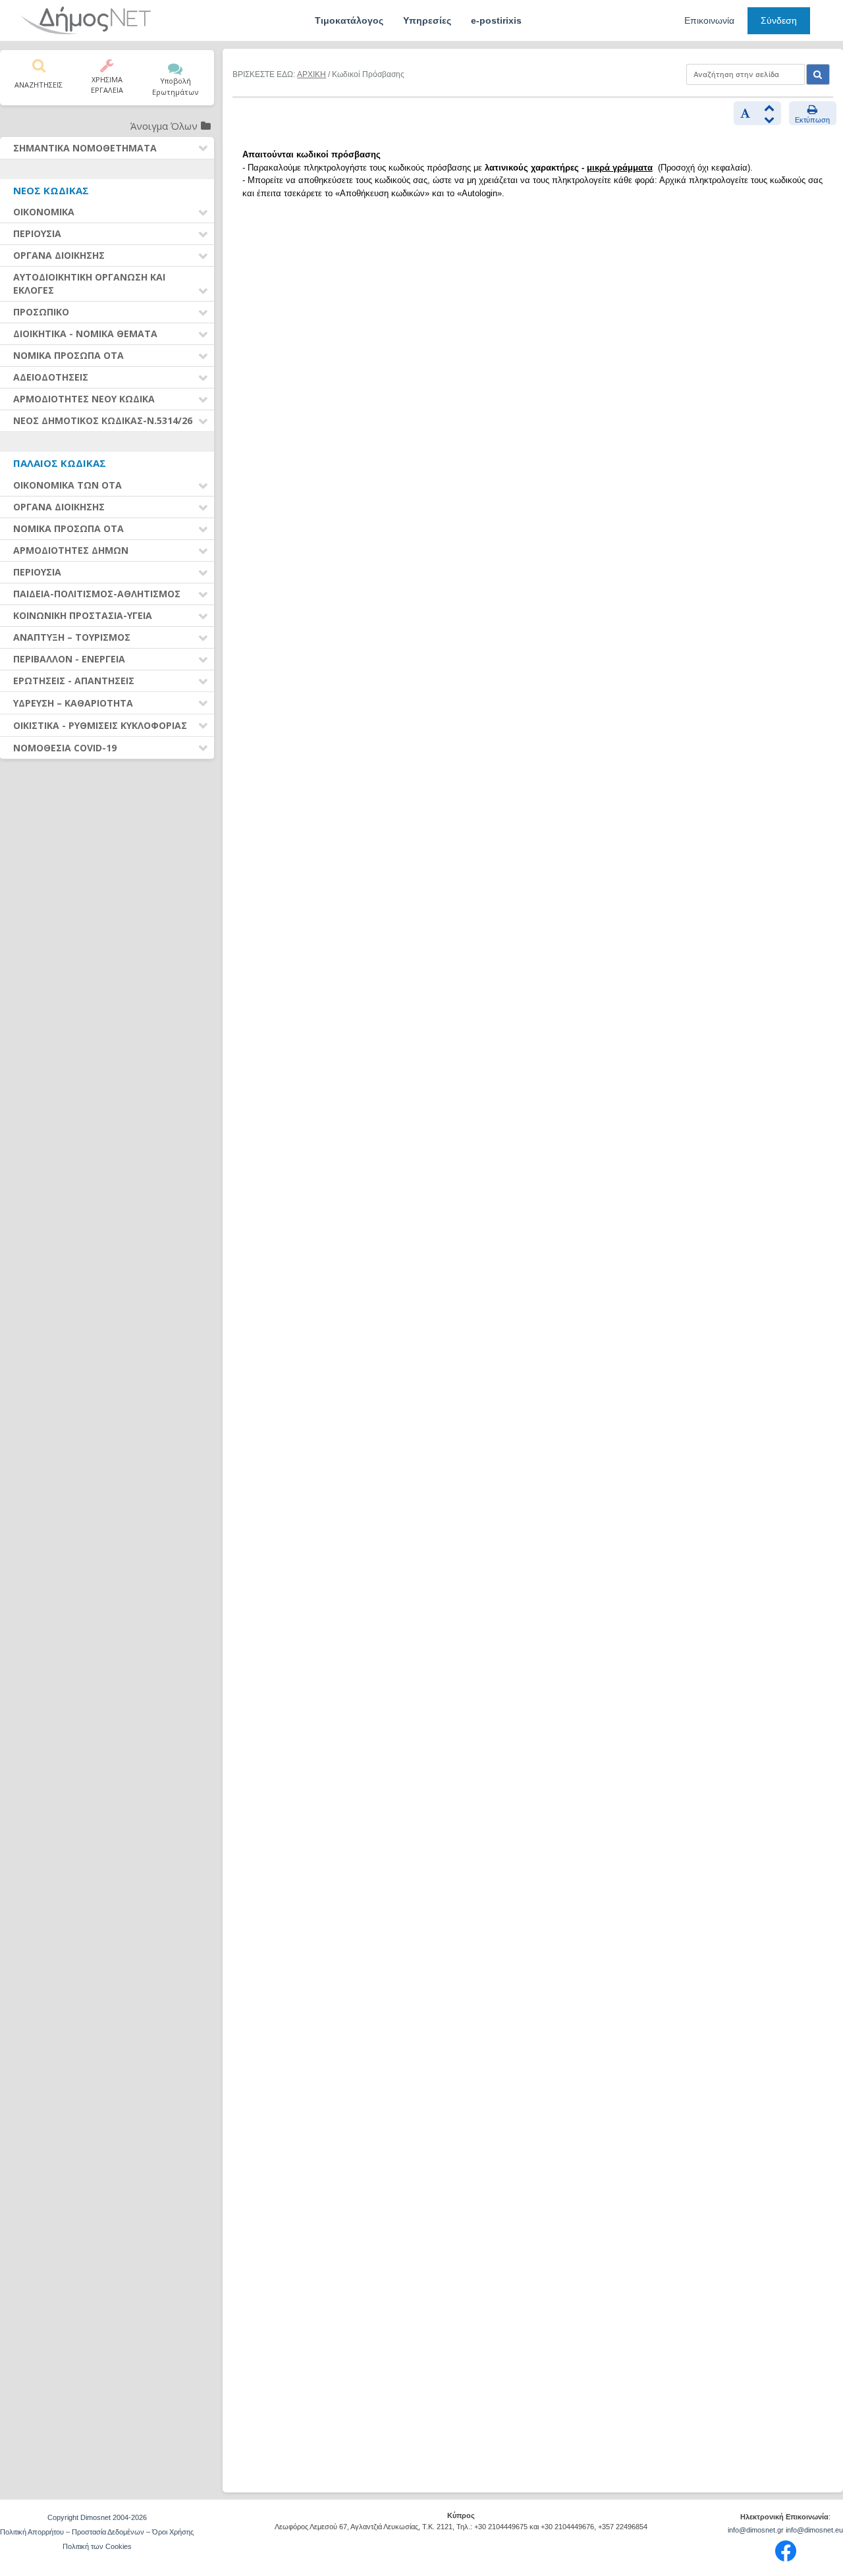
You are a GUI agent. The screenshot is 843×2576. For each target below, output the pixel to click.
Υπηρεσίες (427, 20)
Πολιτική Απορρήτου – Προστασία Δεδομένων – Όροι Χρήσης (97, 2532)
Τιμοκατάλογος (349, 20)
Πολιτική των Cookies (97, 2546)
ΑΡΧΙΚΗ (312, 74)
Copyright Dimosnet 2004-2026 (97, 2517)
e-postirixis (496, 20)
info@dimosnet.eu (814, 2530)
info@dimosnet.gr (756, 2530)
